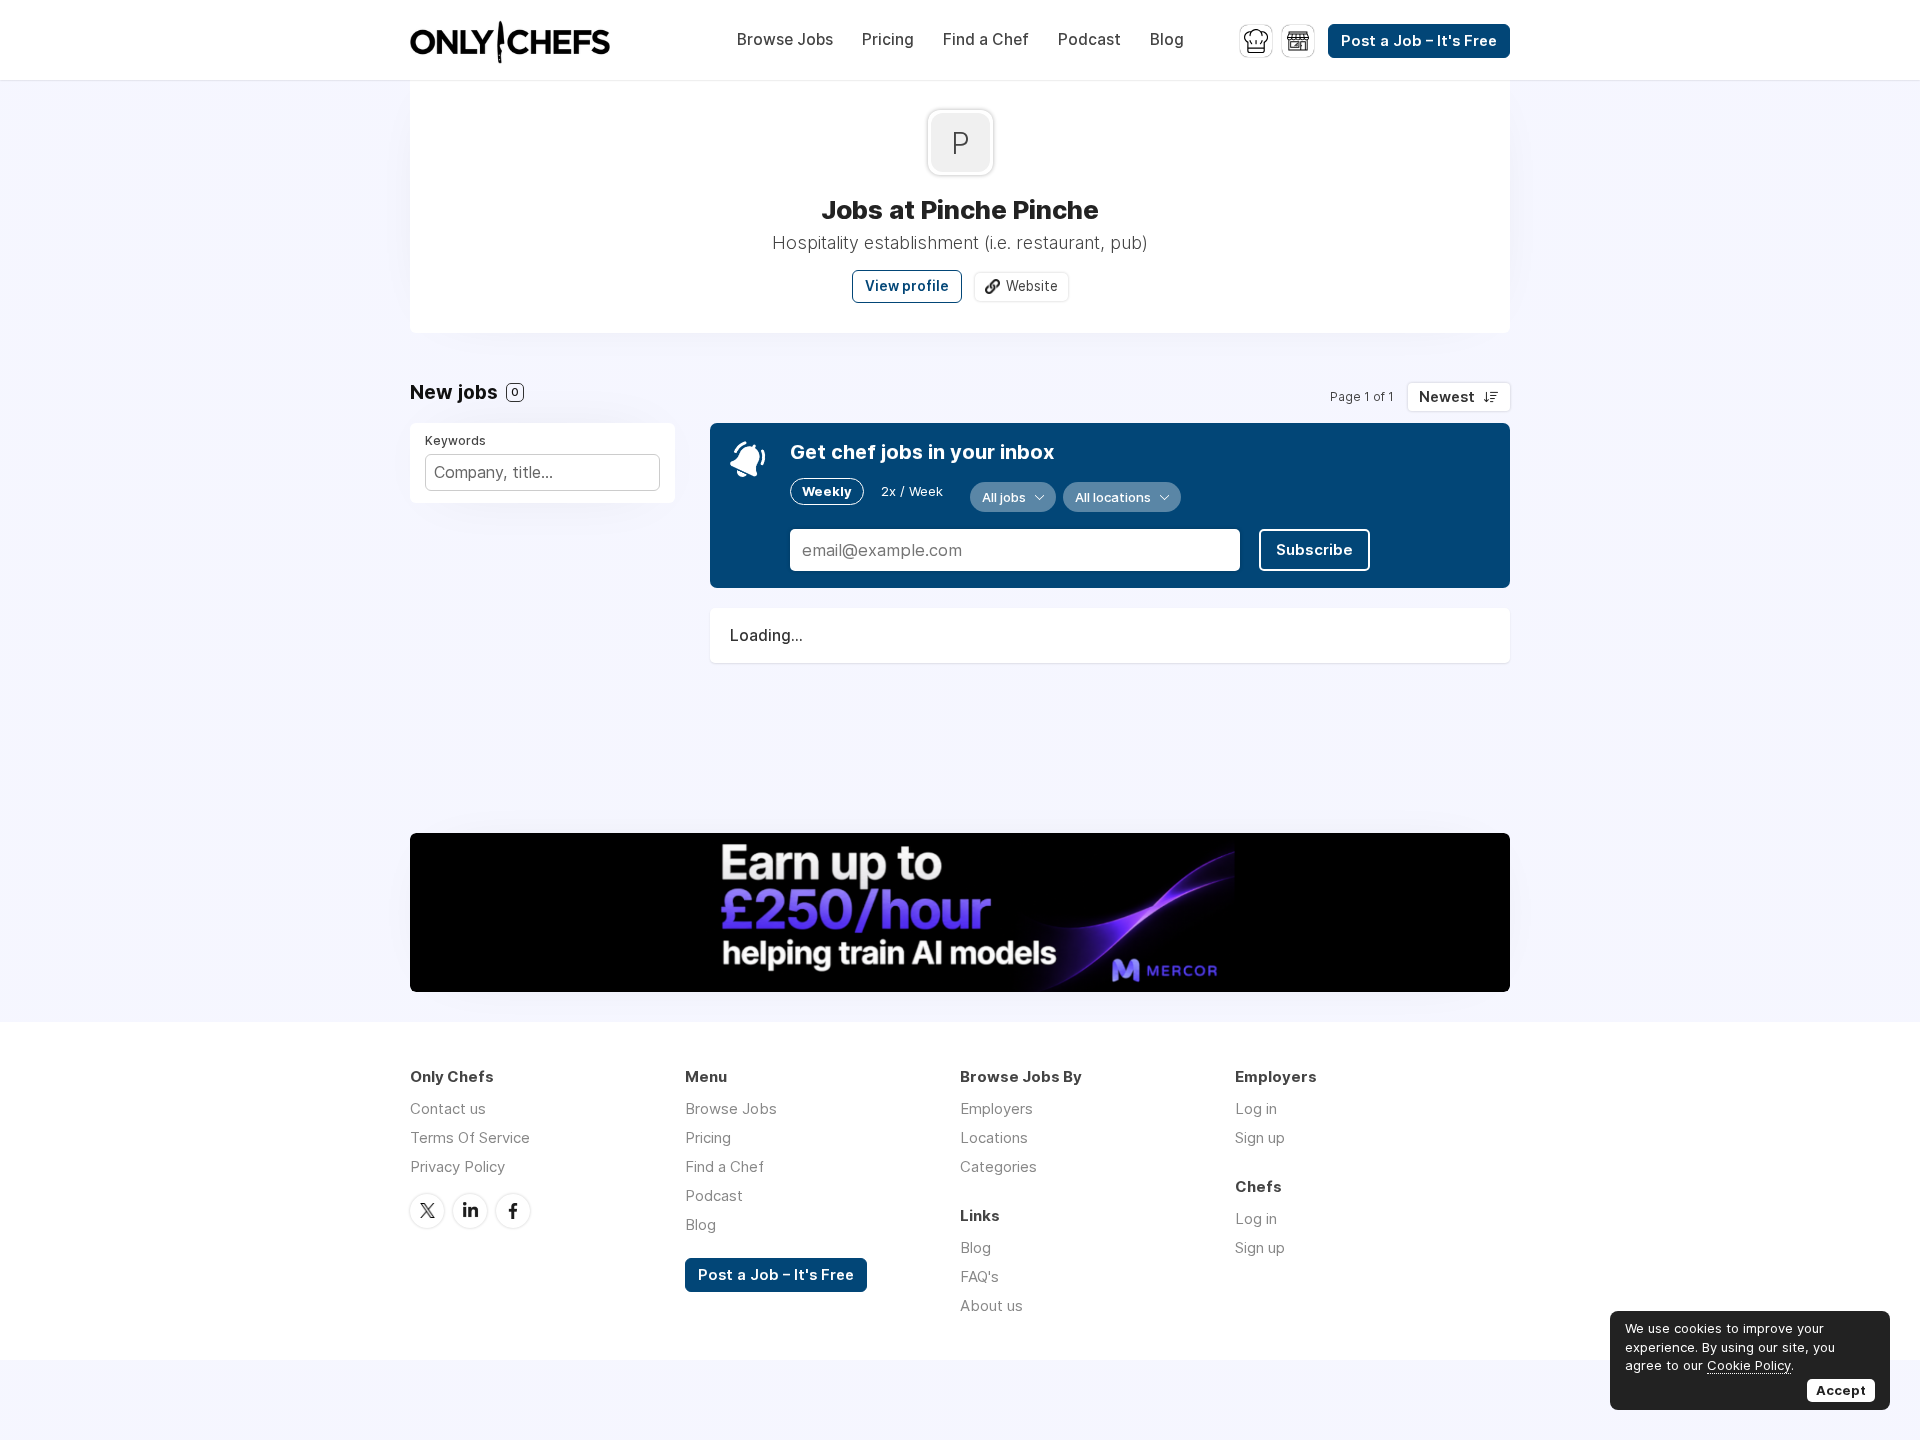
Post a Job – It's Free (1419, 41)
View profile (907, 286)
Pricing (888, 39)
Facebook (513, 1211)
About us (991, 1305)
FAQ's (979, 1276)
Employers (996, 1108)
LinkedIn (470, 1211)
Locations (994, 1137)
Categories (998, 1166)
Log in (1256, 1108)
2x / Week (912, 491)
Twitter (427, 1211)
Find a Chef (986, 39)
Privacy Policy (457, 1166)
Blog (1167, 39)
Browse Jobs (785, 39)
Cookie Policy (1749, 1365)
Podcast (1089, 39)
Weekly (827, 491)
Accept (1841, 1390)
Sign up (1260, 1137)
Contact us (448, 1108)
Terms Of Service (470, 1137)
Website (1032, 286)
